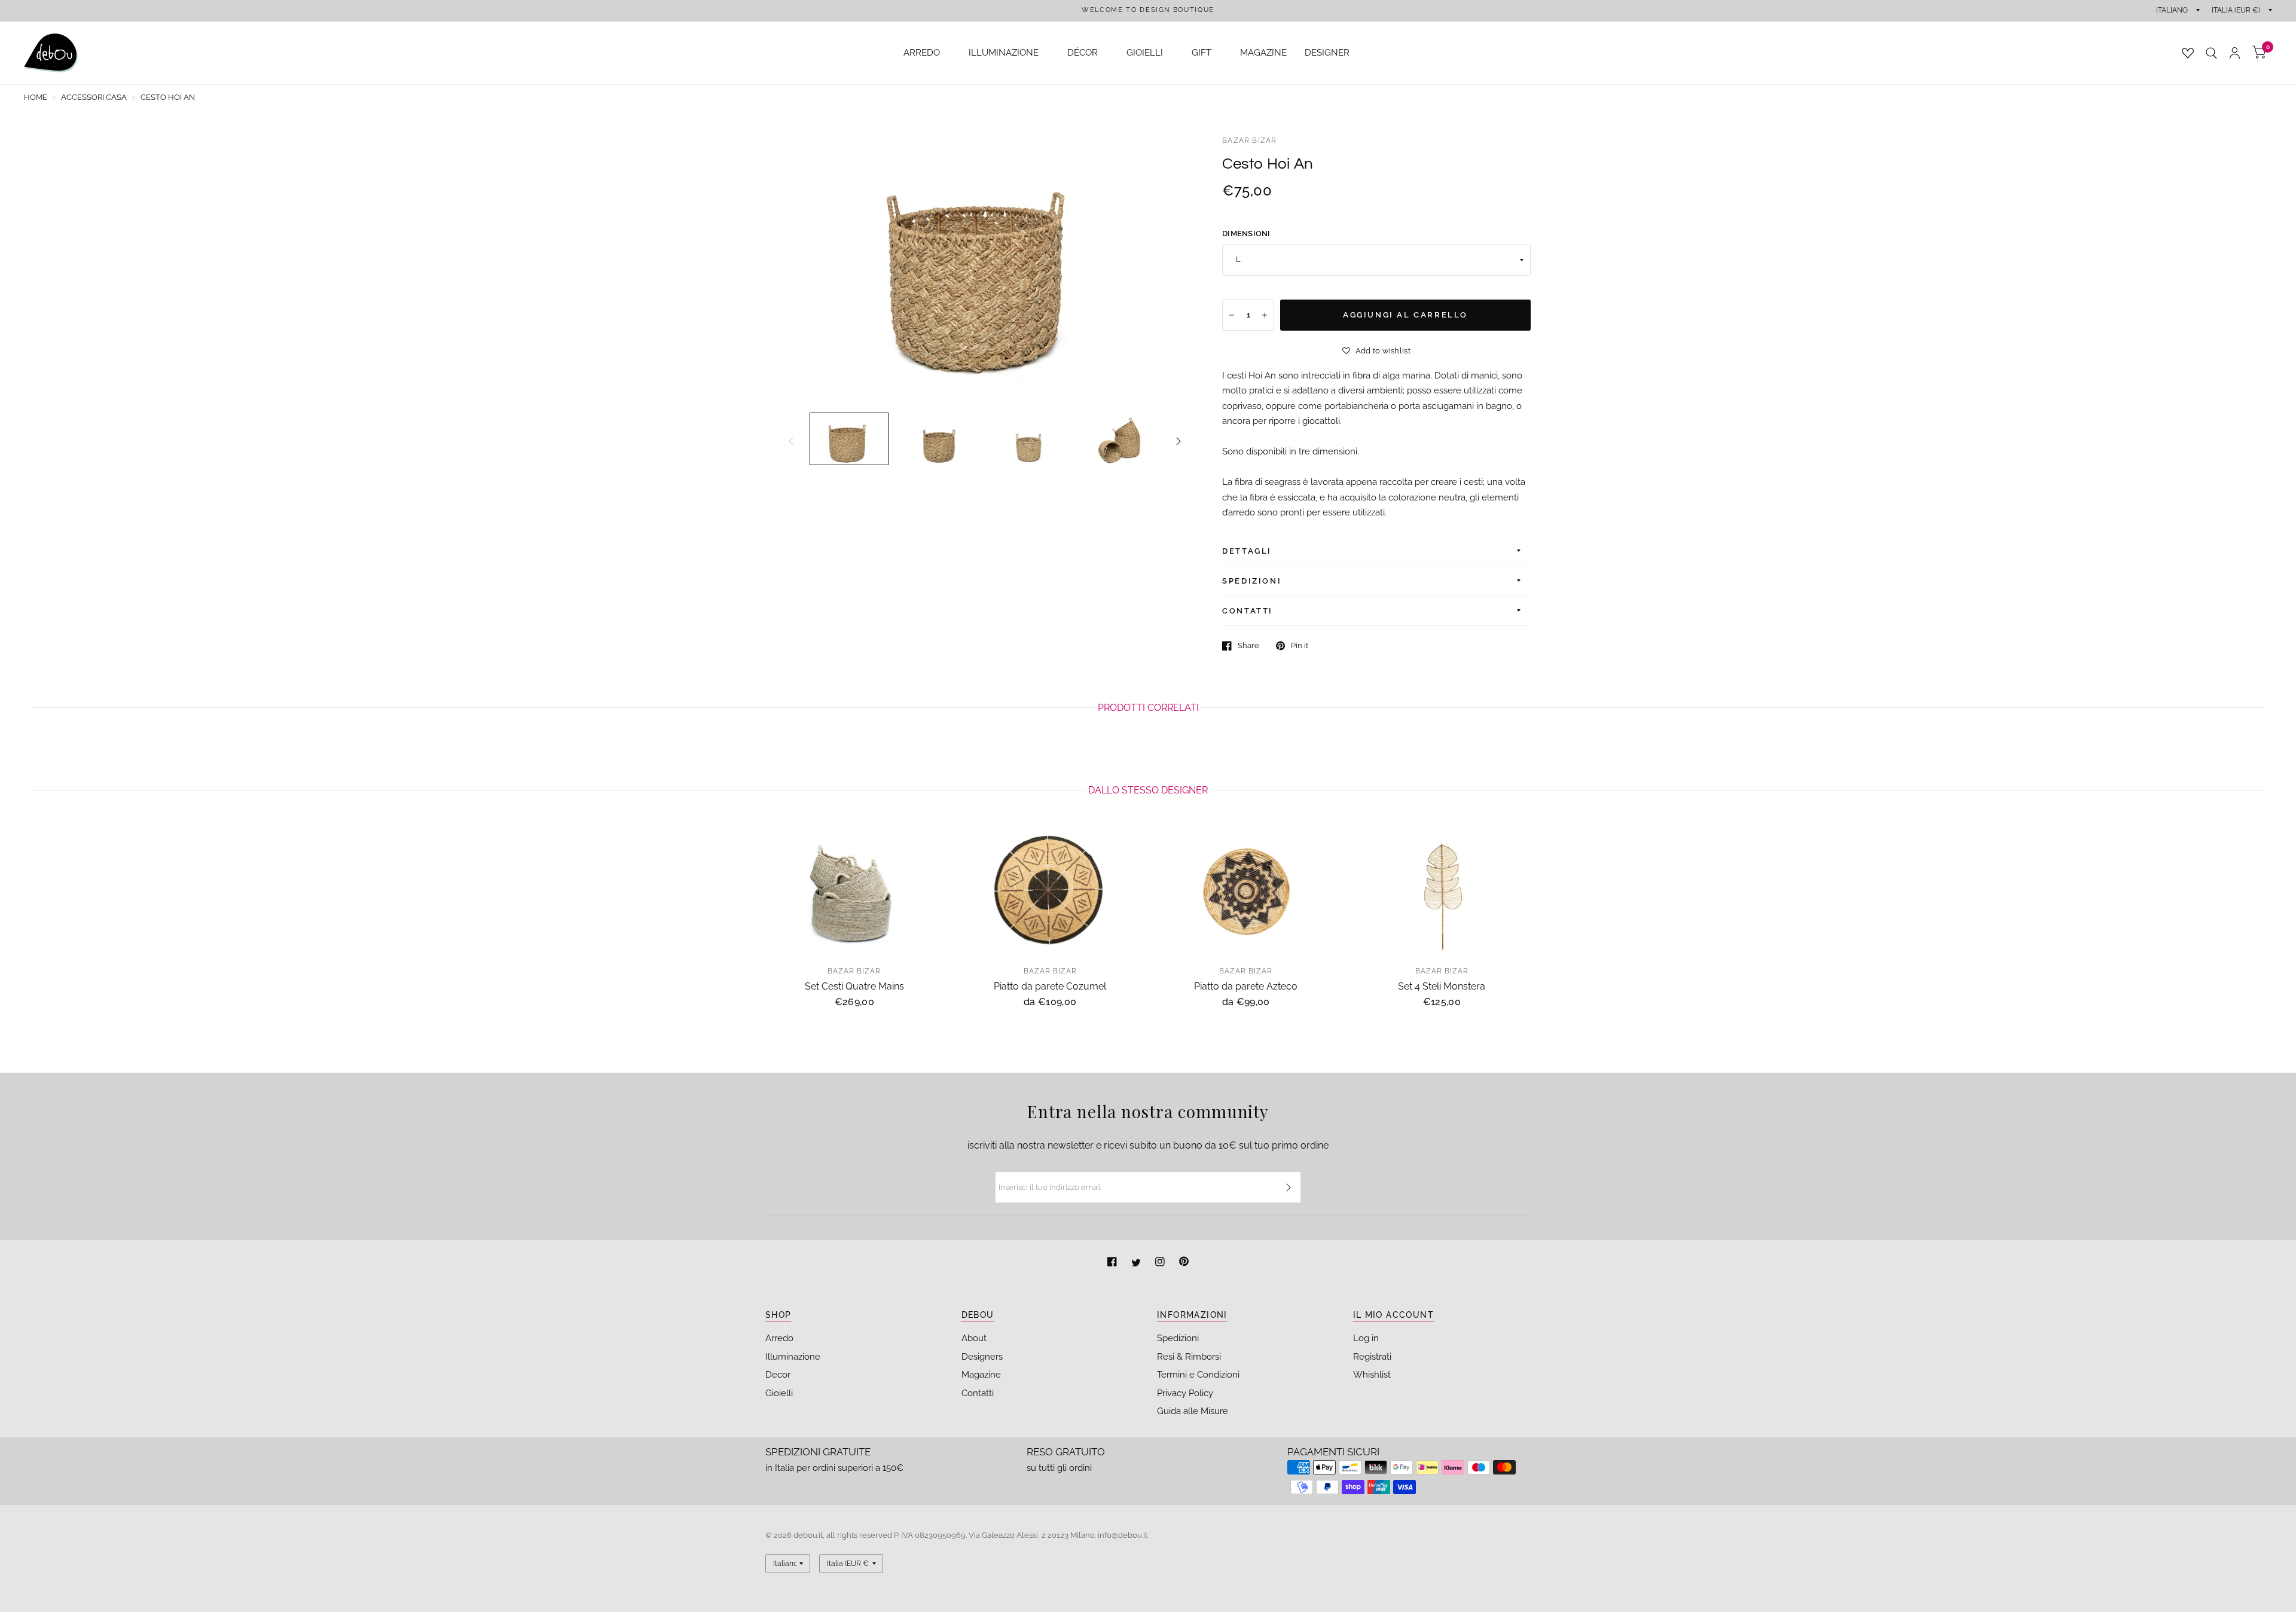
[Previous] (791, 441)
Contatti (978, 1393)
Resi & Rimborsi (1189, 1357)
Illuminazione (793, 1357)
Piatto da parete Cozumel (1050, 986)
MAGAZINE (1263, 53)
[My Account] (2235, 53)
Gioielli (779, 1393)
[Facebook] (1113, 1263)
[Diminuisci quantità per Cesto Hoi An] (1232, 315)
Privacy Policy (1185, 1393)
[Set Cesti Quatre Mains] (854, 891)
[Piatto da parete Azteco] (1246, 891)
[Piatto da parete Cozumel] (1051, 891)
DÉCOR (1083, 53)
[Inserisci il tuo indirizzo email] (1289, 1187)
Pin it (1300, 645)
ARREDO (922, 53)
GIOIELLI (1145, 53)
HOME (36, 97)
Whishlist (1372, 1375)
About (974, 1338)
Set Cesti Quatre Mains (854, 986)
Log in (1366, 1338)
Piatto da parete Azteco (1246, 986)
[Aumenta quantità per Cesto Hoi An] (1265, 315)
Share (1248, 645)
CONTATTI (1248, 611)
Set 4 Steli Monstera (1442, 986)
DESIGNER (1327, 53)
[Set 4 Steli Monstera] (1442, 891)
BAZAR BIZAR (1249, 141)
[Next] (1178, 441)
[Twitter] (1137, 1263)
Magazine (981, 1375)
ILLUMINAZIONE (1004, 53)
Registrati (1372, 1357)
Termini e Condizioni (1198, 1375)
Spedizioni (1178, 1338)
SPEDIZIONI (1252, 581)
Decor (778, 1375)
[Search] (2211, 53)
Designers (982, 1357)
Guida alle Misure (1193, 1411)
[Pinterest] (1184, 1263)
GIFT (1202, 53)
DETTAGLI (1247, 551)
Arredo (779, 1338)
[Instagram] (1161, 1263)
